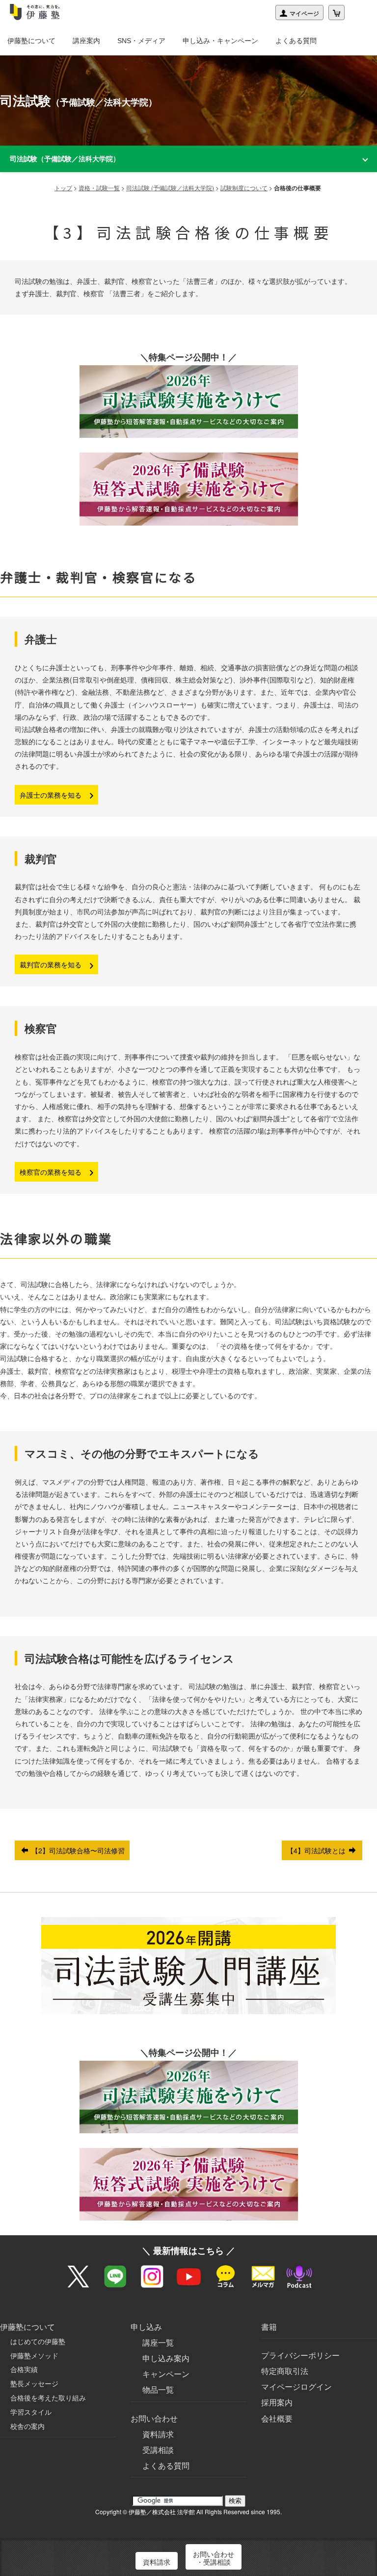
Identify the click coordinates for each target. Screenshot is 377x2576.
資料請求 (158, 2434)
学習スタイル (31, 2412)
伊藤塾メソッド (34, 2355)
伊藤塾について (31, 41)
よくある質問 (296, 41)
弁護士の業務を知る (52, 795)
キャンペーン (166, 2374)
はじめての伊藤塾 (38, 2341)
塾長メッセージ (34, 2383)
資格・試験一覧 (99, 188)
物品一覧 (158, 2389)
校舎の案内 (27, 2426)
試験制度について (244, 188)
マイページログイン (296, 2387)
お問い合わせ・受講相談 (214, 2558)
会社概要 (277, 2418)
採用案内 (277, 2402)
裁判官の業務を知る (52, 964)
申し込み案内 (166, 2358)
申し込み (146, 2327)
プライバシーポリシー (300, 2355)
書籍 (269, 2327)
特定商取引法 (285, 2371)
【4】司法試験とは (317, 1850)
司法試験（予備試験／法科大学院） (65, 158)
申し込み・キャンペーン (220, 41)
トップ (63, 188)
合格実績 (24, 2369)
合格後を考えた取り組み (48, 2398)
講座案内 (86, 41)
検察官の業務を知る (52, 1172)
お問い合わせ (154, 2418)
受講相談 (158, 2450)
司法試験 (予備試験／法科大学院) (170, 188)
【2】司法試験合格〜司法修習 (77, 1850)
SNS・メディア (141, 41)
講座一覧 (158, 2342)
